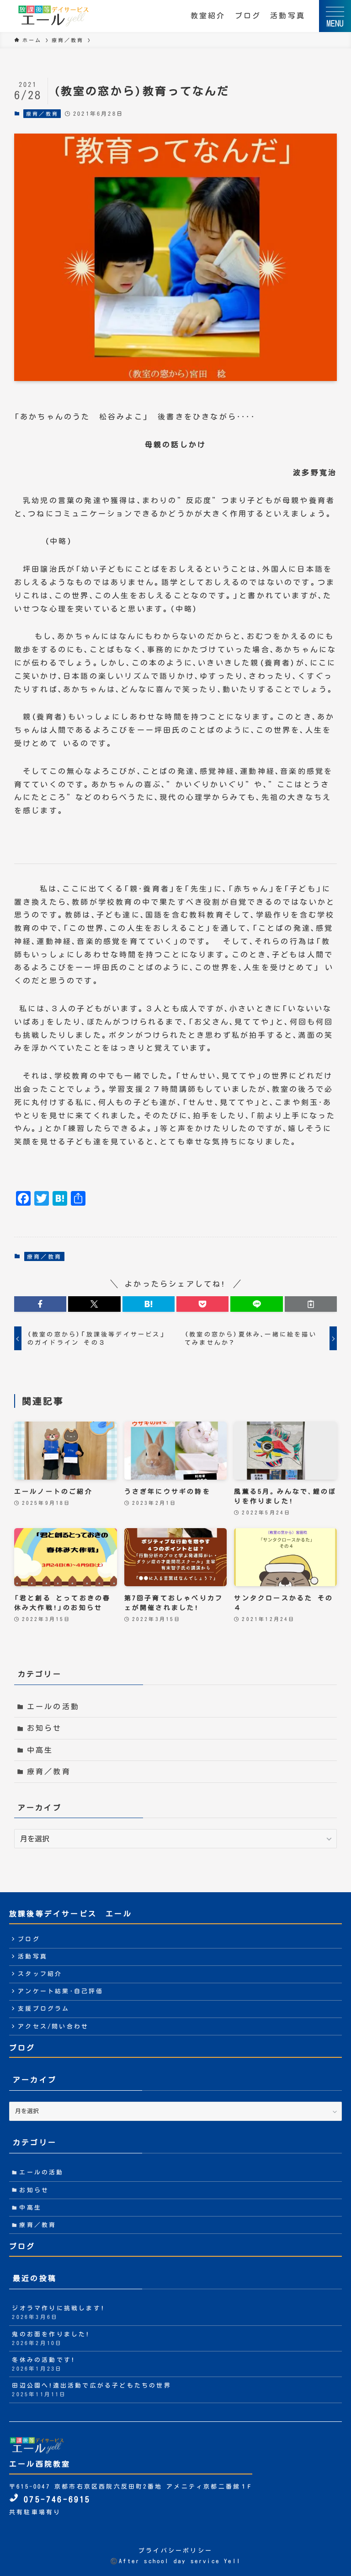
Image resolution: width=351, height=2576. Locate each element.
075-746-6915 (55, 2499)
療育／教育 (42, 114)
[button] (40, 1304)
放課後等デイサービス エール (71, 1914)
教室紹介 (208, 16)
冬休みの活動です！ (43, 2364)
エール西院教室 (40, 2464)
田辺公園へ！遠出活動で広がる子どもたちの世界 (91, 2390)
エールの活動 (53, 1707)
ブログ (248, 16)
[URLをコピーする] (311, 1304)
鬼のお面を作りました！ (51, 2338)
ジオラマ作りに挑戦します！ (58, 2312)
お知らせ (45, 1728)
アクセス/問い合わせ (53, 2026)
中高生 (40, 1750)
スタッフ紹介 (40, 1974)
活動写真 (288, 16)
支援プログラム (44, 2009)
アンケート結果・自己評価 (61, 1991)
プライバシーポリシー (175, 2551)
